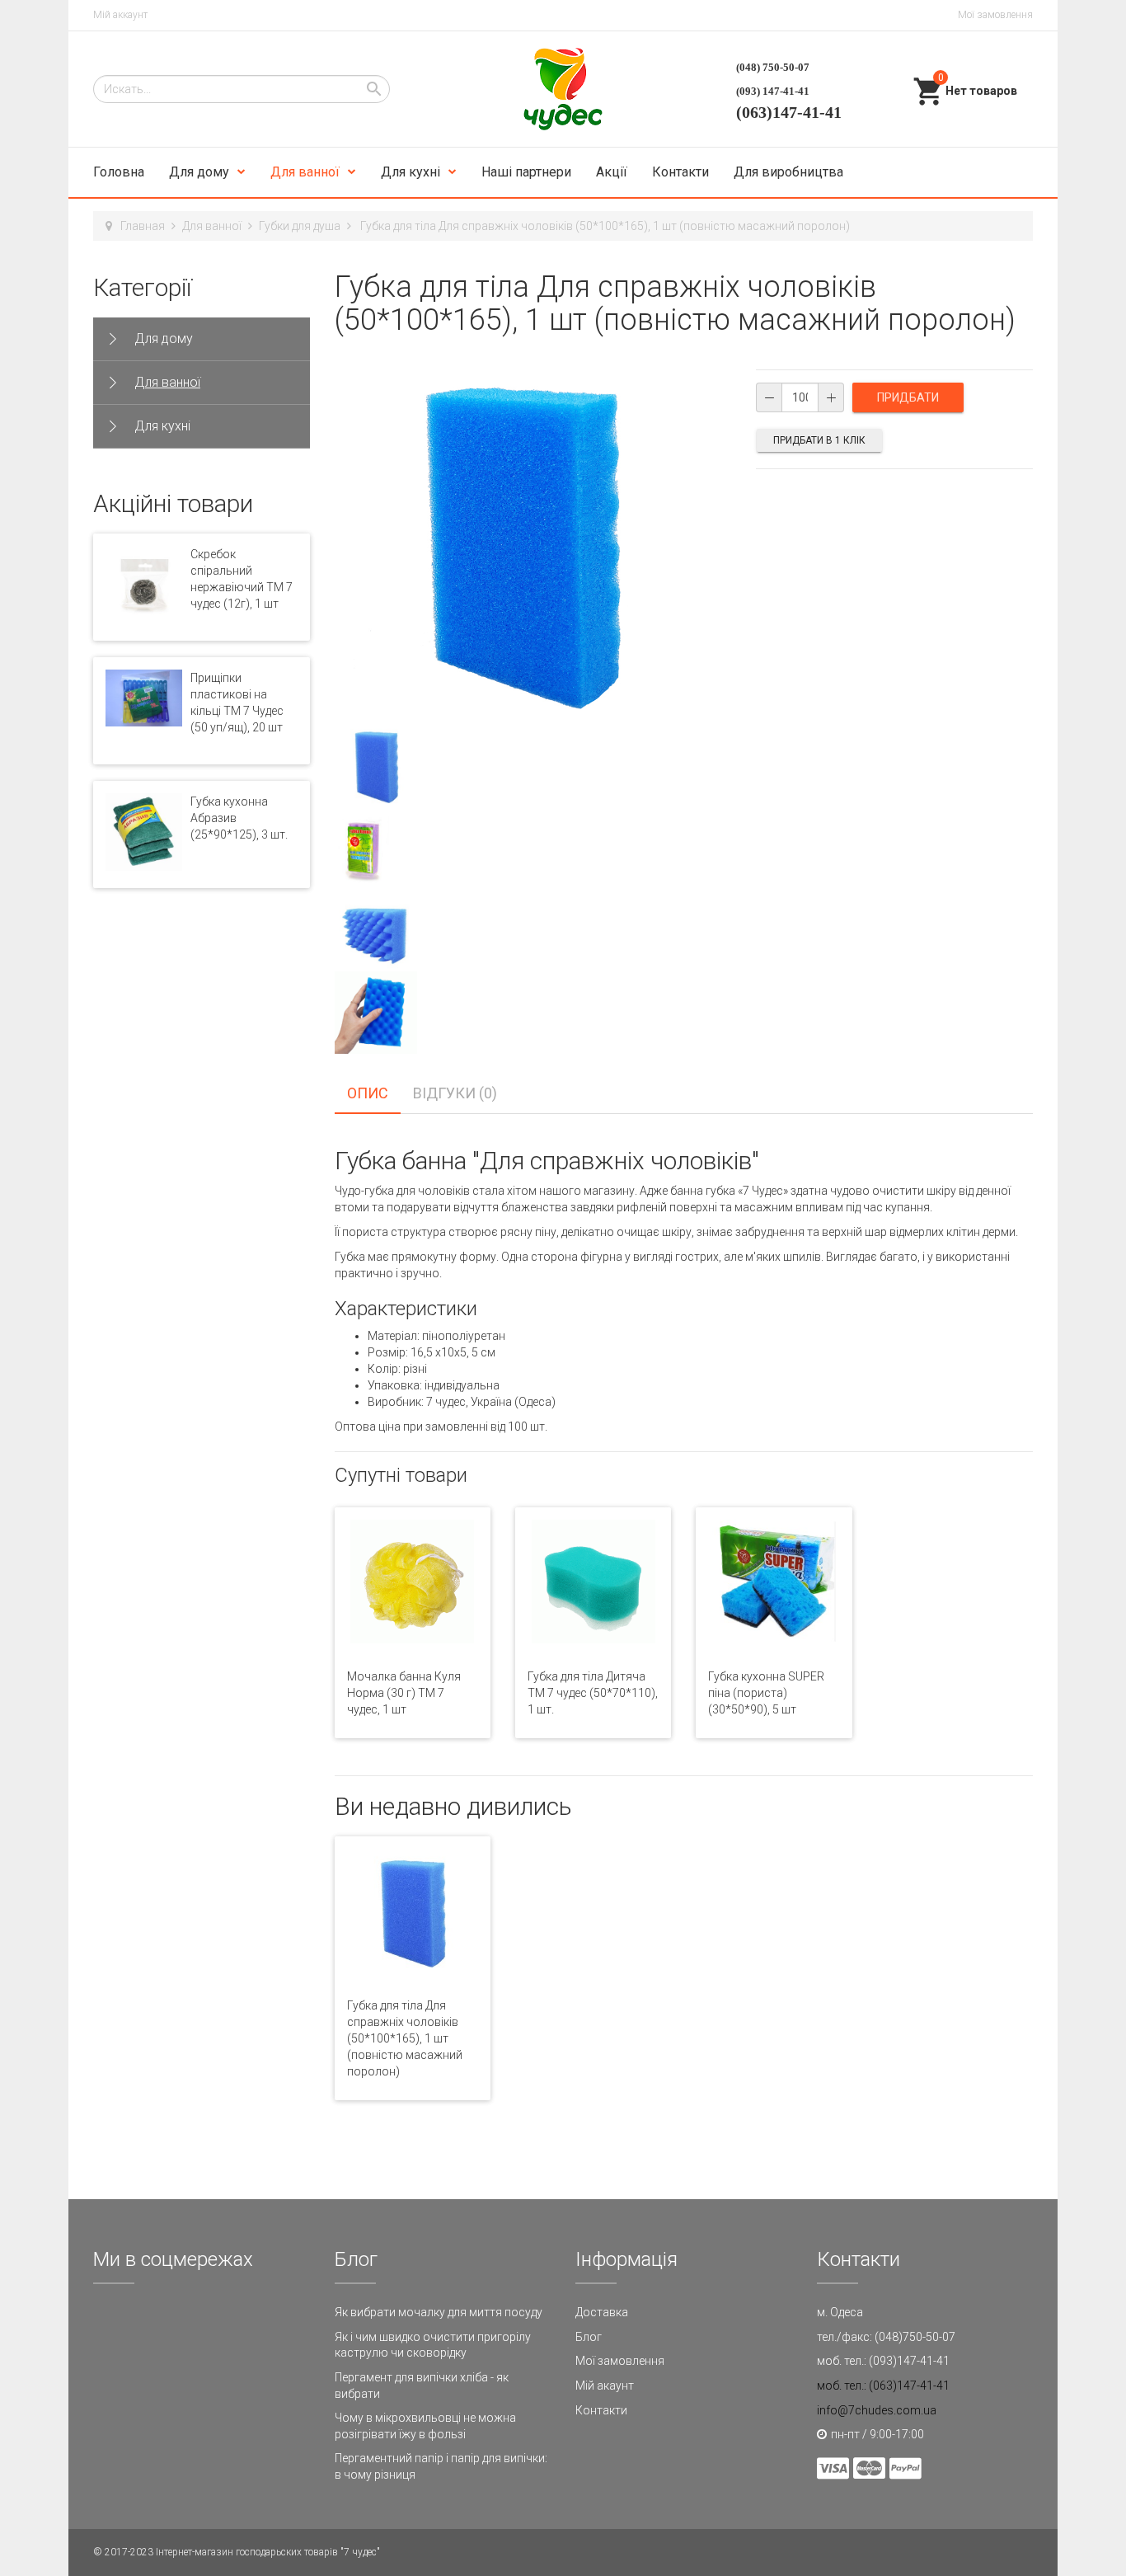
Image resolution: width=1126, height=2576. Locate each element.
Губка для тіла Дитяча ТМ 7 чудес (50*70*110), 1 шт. (593, 1693)
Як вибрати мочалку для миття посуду (439, 2312)
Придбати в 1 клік (819, 440)
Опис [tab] (368, 1093)
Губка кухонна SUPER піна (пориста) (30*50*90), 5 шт (766, 1693)
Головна (119, 172)
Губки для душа (300, 226)
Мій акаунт (605, 2386)
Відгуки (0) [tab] (455, 1093)
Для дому (199, 172)
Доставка (602, 2312)
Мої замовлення (995, 15)
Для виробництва (788, 172)
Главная (143, 226)
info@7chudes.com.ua (877, 2410)
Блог (589, 2337)
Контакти (680, 172)
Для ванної (305, 172)
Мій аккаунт (120, 15)
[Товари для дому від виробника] (563, 89)
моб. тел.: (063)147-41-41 (883, 2386)
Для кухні (411, 172)
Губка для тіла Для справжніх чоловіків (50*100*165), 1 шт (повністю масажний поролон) (405, 2038)
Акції (612, 172)
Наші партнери (526, 172)
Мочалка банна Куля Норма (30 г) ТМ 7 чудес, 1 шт (404, 1693)
